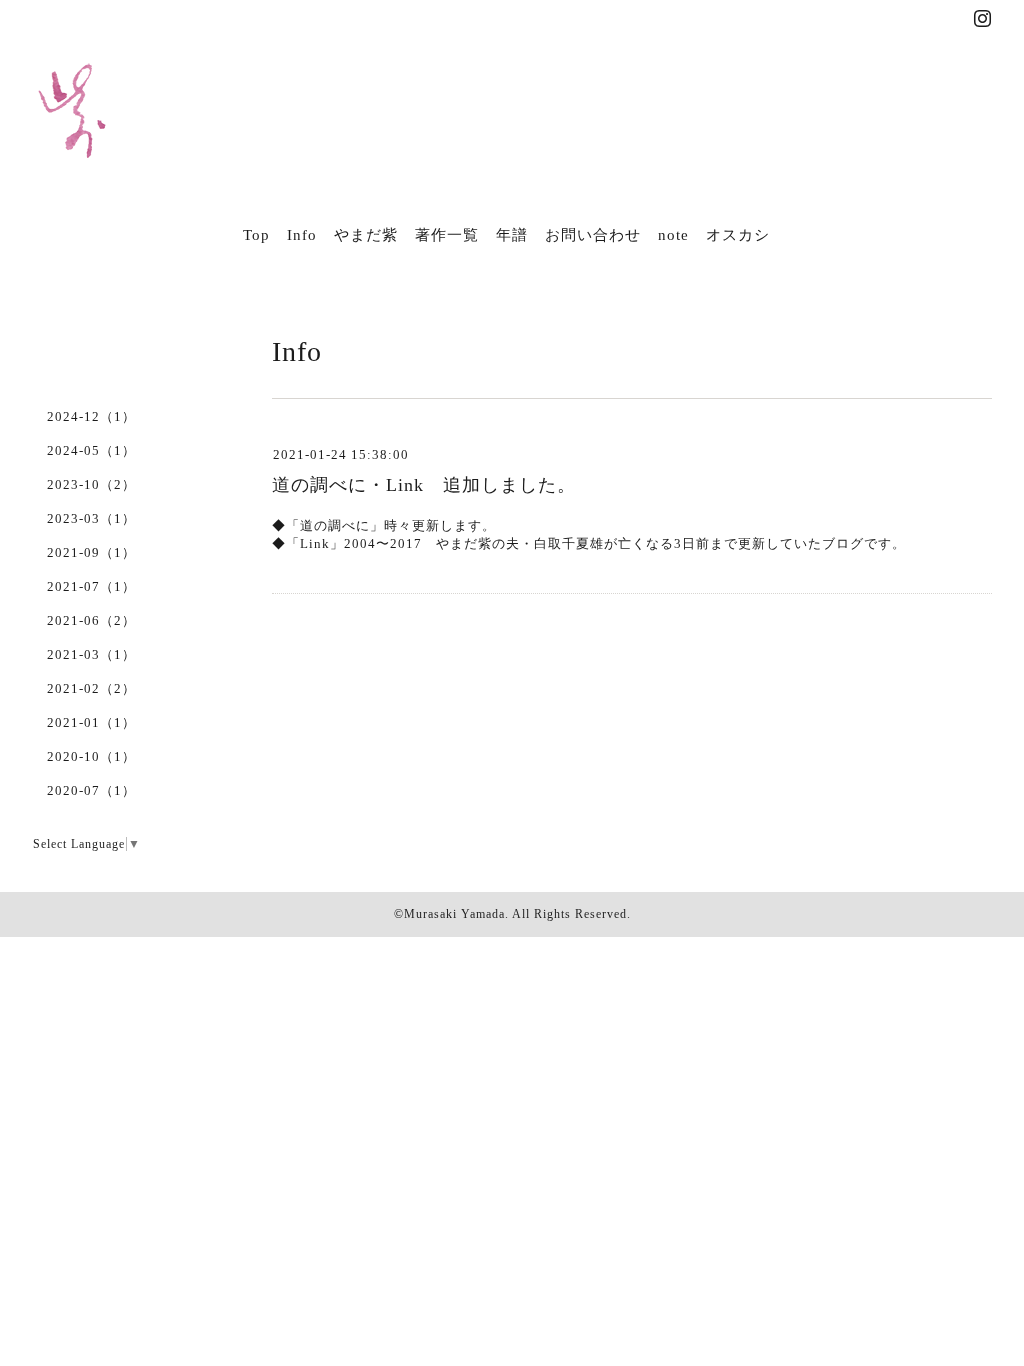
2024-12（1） (91, 416)
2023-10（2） (91, 484)
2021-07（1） (91, 586)
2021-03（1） (91, 654)
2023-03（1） (91, 518)
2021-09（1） (91, 552)
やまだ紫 (366, 235)
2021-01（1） (91, 722)
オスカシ (738, 235)
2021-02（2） (91, 688)
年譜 (512, 235)
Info (302, 235)
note (673, 235)
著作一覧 (447, 235)
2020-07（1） (91, 790)
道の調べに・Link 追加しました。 (424, 485)
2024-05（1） (91, 450)
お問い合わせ (593, 235)
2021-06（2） (91, 620)
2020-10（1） (91, 756)
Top (256, 235)
